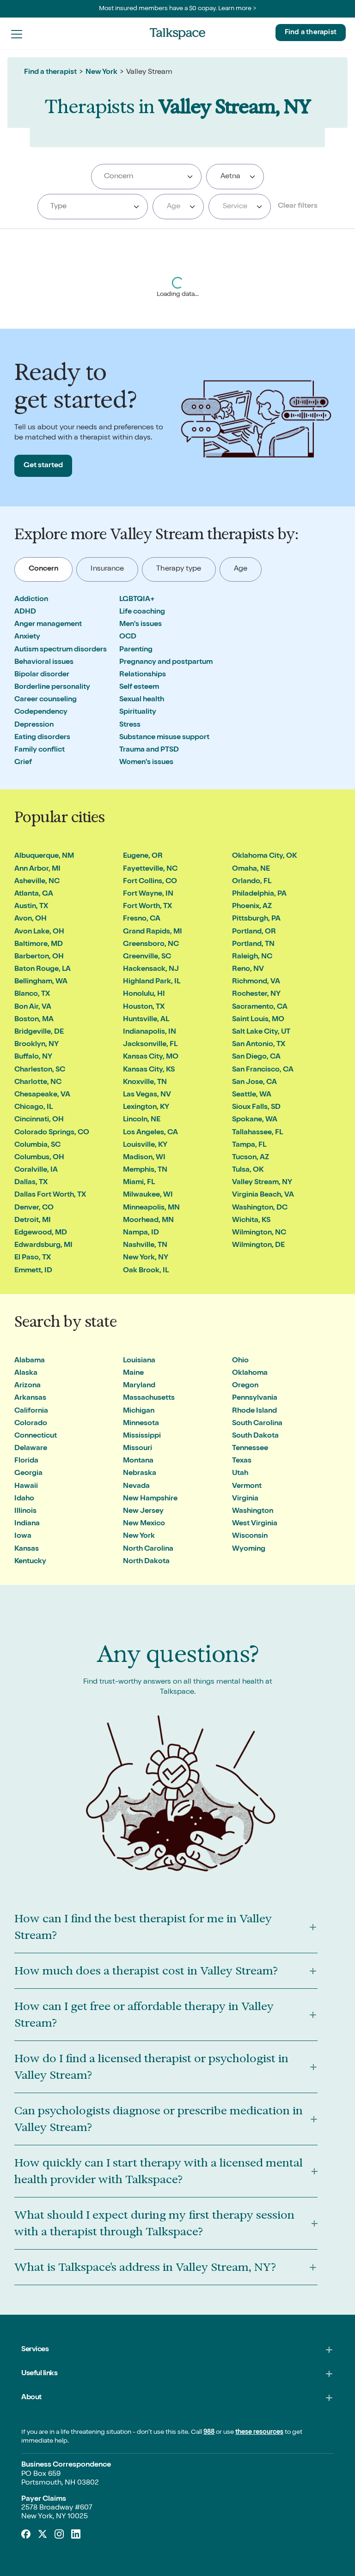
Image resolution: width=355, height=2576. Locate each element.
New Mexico (144, 1524)
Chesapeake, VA (42, 1095)
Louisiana (139, 1361)
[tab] (44, 569)
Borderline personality (52, 687)
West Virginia (255, 1524)
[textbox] (176, 207)
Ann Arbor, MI (37, 869)
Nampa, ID (141, 1233)
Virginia (245, 1499)
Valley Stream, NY (262, 1183)
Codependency (41, 712)
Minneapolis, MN (151, 1208)
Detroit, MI (33, 1221)
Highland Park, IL (152, 982)
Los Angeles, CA (150, 1133)
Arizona (28, 1386)
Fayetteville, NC (150, 869)
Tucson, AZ (251, 1158)
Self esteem (139, 687)
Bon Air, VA (33, 1007)
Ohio (240, 1361)
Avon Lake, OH (39, 932)
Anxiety (27, 637)
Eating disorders (42, 738)
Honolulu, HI (144, 994)
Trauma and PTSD (149, 750)
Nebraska (140, 1474)
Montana (138, 1461)
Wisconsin (250, 1536)
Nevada (136, 1487)
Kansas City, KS (149, 1070)
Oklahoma (250, 1373)
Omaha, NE (251, 869)
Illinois (25, 1511)
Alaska (26, 1373)
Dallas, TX (31, 1183)
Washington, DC (260, 1208)
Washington (253, 1511)
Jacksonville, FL (150, 1045)
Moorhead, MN (148, 1221)
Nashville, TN (145, 1246)
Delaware (31, 1449)
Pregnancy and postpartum (166, 662)
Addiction (31, 600)
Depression (34, 725)
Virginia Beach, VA (263, 1195)
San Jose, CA (254, 1083)
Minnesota (141, 1424)
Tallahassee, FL (257, 1133)
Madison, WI (144, 1158)
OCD (128, 637)
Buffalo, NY (33, 1057)
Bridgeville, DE (39, 1032)
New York (101, 72)
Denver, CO (34, 1208)
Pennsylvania (255, 1398)
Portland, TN (253, 945)
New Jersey (143, 1511)
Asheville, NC (37, 882)
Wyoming (249, 1549)
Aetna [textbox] (230, 177)
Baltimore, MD (39, 945)
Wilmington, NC (259, 1233)
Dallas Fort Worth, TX (50, 1195)
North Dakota (146, 1562)
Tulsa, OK (248, 1170)
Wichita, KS (251, 1221)
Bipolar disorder (42, 675)
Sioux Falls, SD (256, 1107)
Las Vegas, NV (147, 1095)
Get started (43, 466)
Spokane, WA (255, 1120)
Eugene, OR (143, 856)
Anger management (48, 625)
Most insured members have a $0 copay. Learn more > (178, 9)
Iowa (23, 1536)
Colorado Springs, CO (52, 1133)
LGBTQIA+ (137, 600)
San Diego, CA (256, 1057)
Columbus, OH (39, 1158)
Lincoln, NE (142, 1120)
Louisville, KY (145, 1145)
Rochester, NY (256, 994)
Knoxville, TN (145, 1083)
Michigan (139, 1411)
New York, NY (146, 1258)
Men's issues (141, 625)
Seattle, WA (252, 1095)
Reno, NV (248, 969)
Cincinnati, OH (39, 1120)
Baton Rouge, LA (43, 969)
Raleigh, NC (252, 957)
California (31, 1411)
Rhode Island (254, 1411)
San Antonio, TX (259, 1045)
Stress (130, 725)
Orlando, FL (252, 882)
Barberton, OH (39, 957)
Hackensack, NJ (151, 969)
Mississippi (142, 1436)
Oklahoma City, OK (264, 856)
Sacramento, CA (260, 1007)
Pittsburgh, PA (256, 919)
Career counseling (46, 700)
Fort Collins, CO (150, 882)
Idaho (24, 1499)
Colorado (31, 1424)
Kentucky (30, 1562)
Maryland (139, 1386)
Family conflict (40, 750)
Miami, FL (139, 1183)
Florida (26, 1461)
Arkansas (30, 1398)
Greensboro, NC (151, 945)
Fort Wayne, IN (148, 894)
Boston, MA (34, 1020)
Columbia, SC (37, 1145)
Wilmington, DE (258, 1246)
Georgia (28, 1474)
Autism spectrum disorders (61, 650)
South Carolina (257, 1424)
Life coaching (142, 612)
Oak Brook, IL (146, 1271)
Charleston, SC (40, 1070)
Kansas (27, 1549)
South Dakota (255, 1436)
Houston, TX (144, 1007)
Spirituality (138, 712)
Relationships (143, 675)
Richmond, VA (256, 982)
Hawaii (26, 1487)
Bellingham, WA (41, 982)
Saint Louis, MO (258, 1020)
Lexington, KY (146, 1107)
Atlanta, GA (34, 894)
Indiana (27, 1524)
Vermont (247, 1487)
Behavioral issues (44, 662)
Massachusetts (149, 1398)
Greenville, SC (147, 957)
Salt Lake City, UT (261, 1032)
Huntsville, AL (146, 1020)
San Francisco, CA (263, 1070)
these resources (259, 2432)
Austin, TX (31, 907)
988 (209, 2432)
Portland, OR (254, 932)
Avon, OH (31, 919)
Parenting (136, 650)
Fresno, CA (142, 919)
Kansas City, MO (151, 1057)
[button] (17, 34)
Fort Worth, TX (147, 907)
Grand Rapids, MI (153, 932)
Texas (242, 1461)
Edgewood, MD (41, 1233)
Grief (23, 763)
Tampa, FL (249, 1145)
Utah (240, 1474)
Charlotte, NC (38, 1083)
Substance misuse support (164, 738)
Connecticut (36, 1436)
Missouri (138, 1449)
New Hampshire (150, 1499)
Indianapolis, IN (150, 1032)
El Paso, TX (33, 1258)
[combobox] (146, 177)
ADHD (25, 612)
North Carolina (148, 1549)
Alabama (30, 1361)
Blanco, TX (32, 994)
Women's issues (146, 763)
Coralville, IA (36, 1170)
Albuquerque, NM (44, 856)
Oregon (245, 1386)
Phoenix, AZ (252, 907)
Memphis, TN (145, 1170)
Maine (133, 1373)
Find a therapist (311, 33)
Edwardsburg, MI (43, 1246)
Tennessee (250, 1449)
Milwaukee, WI (148, 1195)
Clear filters (298, 206)
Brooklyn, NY (37, 1045)
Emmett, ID (33, 1271)
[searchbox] (147, 177)
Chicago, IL (34, 1107)
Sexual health (142, 700)
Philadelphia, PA (259, 894)
